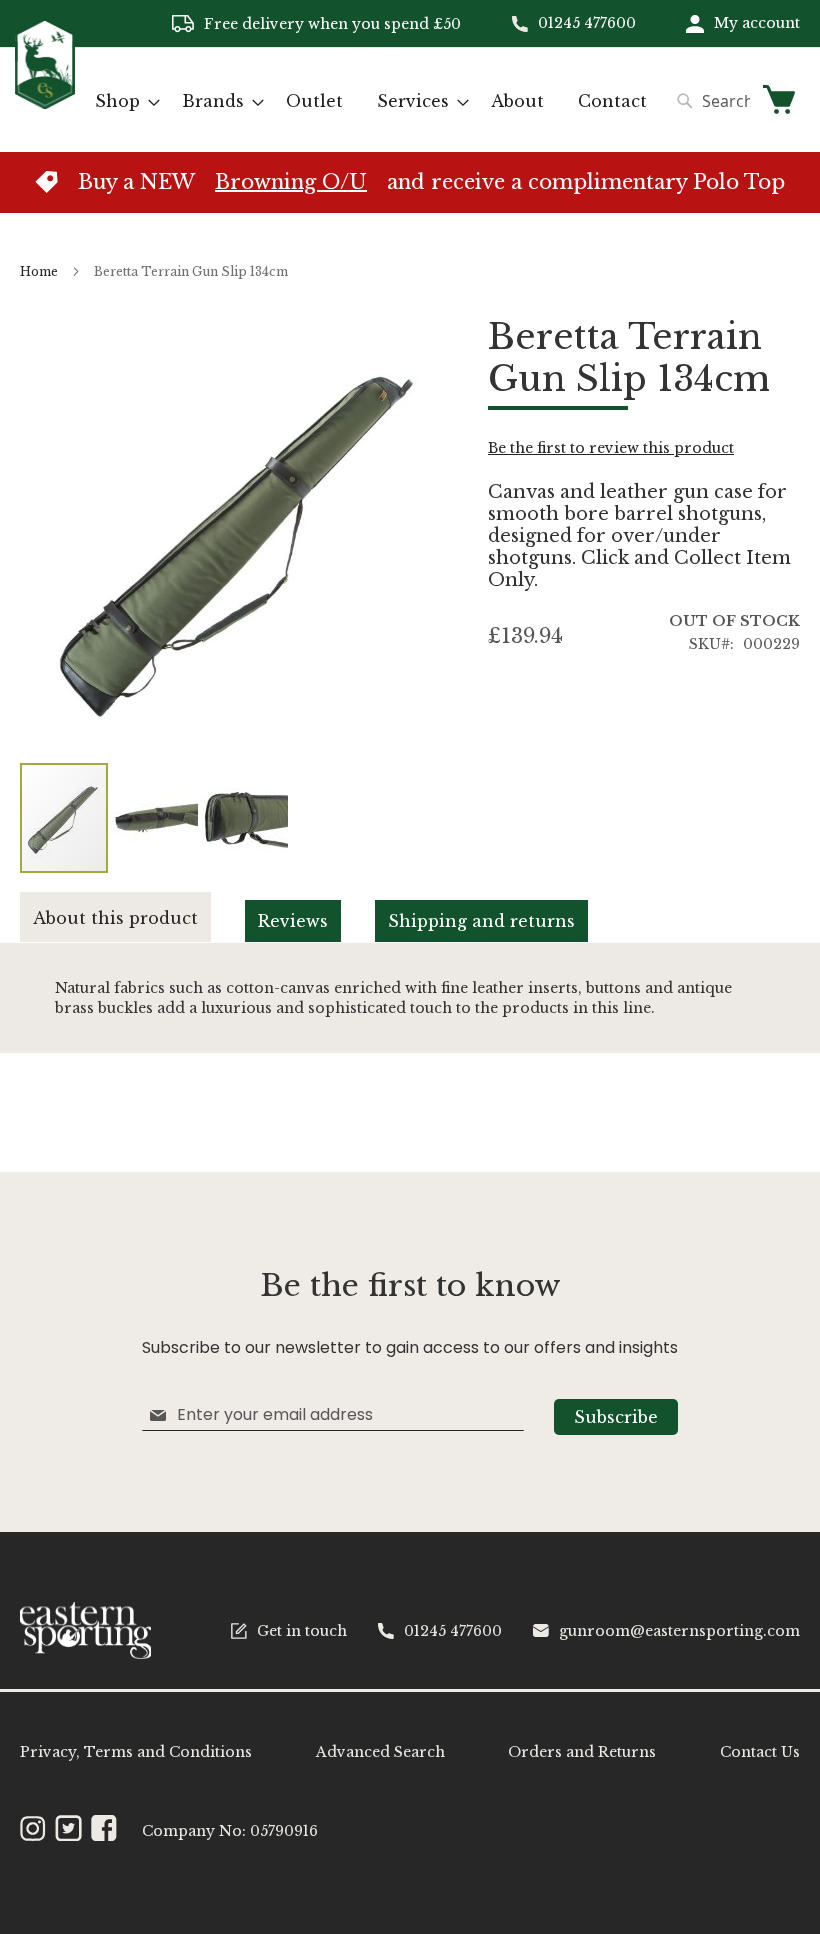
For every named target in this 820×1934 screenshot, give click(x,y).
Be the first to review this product (611, 448)
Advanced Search (380, 1752)
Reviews (293, 921)
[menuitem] (121, 101)
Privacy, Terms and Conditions (136, 1752)
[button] (155, 818)
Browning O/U (291, 182)
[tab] (133, 917)
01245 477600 (587, 23)
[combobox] (708, 101)
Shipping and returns (481, 921)
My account (757, 23)
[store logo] (45, 98)
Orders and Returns (582, 1752)
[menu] (371, 101)
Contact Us (760, 1752)
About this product (115, 918)
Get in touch (302, 1631)
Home (39, 271)
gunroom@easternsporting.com (679, 1631)
